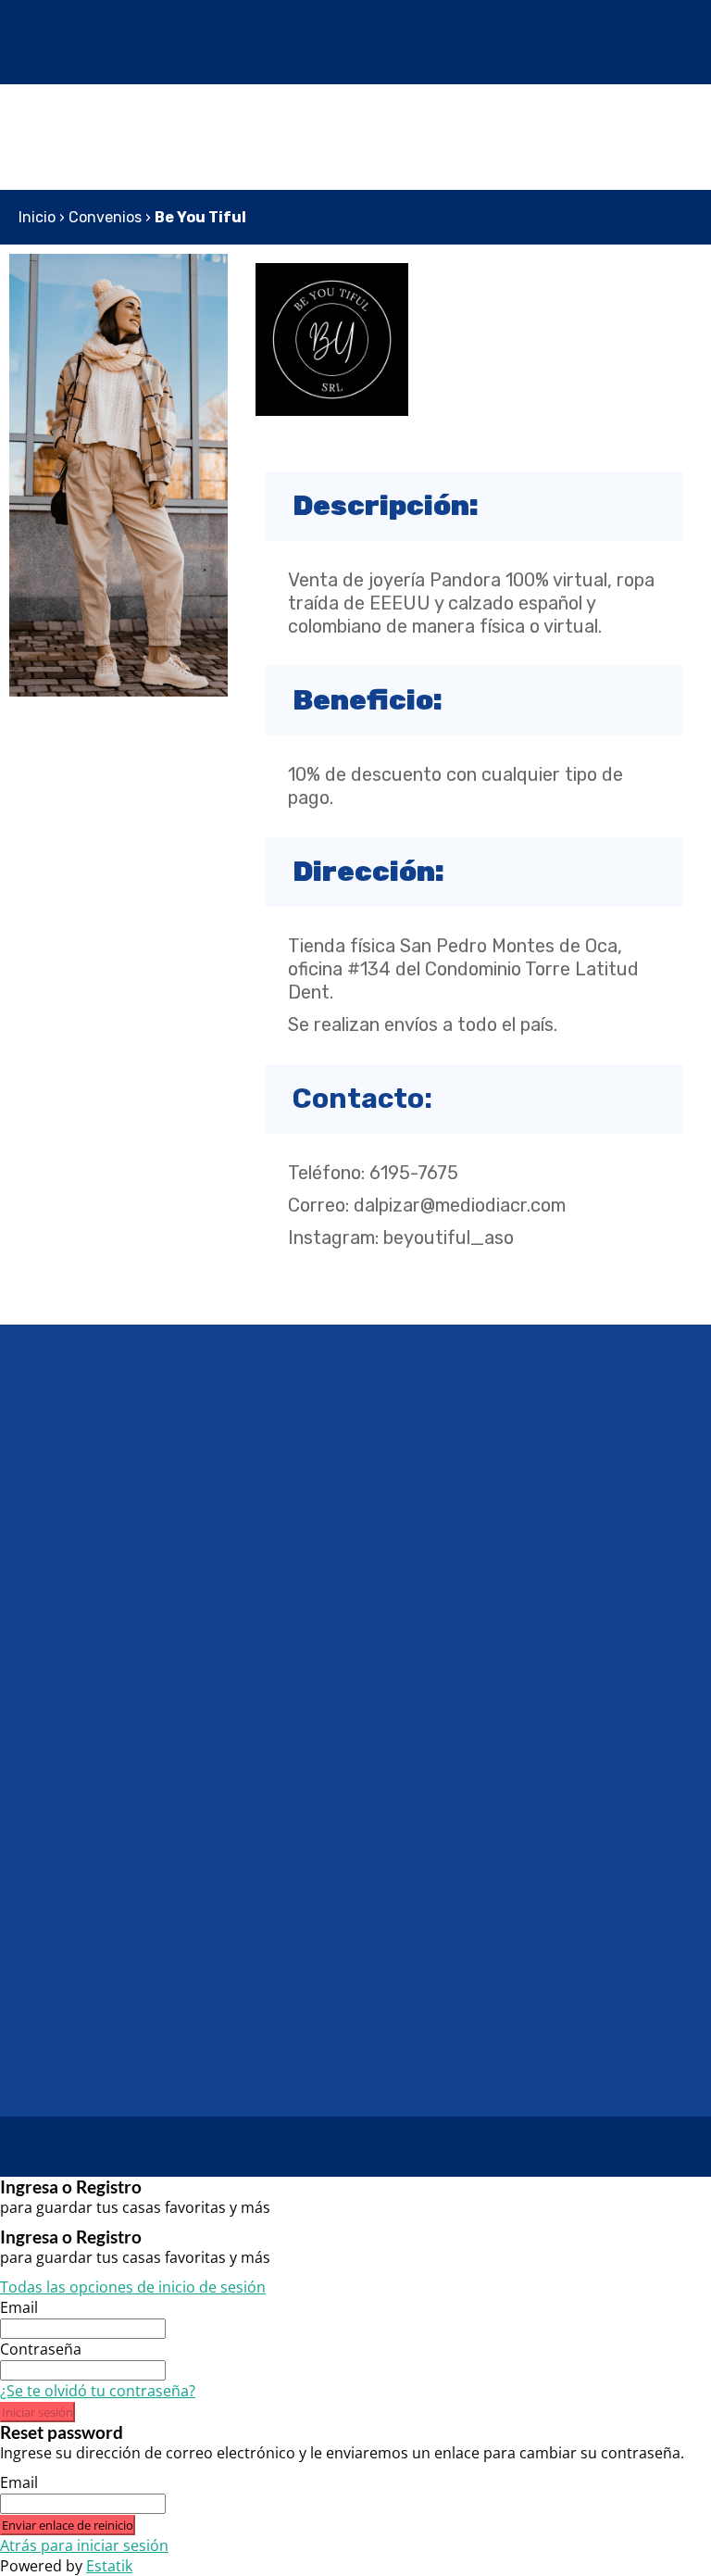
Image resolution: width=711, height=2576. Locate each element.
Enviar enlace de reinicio (68, 2525)
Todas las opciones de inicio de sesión (133, 2287)
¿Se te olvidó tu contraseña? (98, 2391)
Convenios (105, 217)
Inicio (37, 217)
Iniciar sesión (37, 2412)
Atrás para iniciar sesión (84, 2545)
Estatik (109, 2566)
